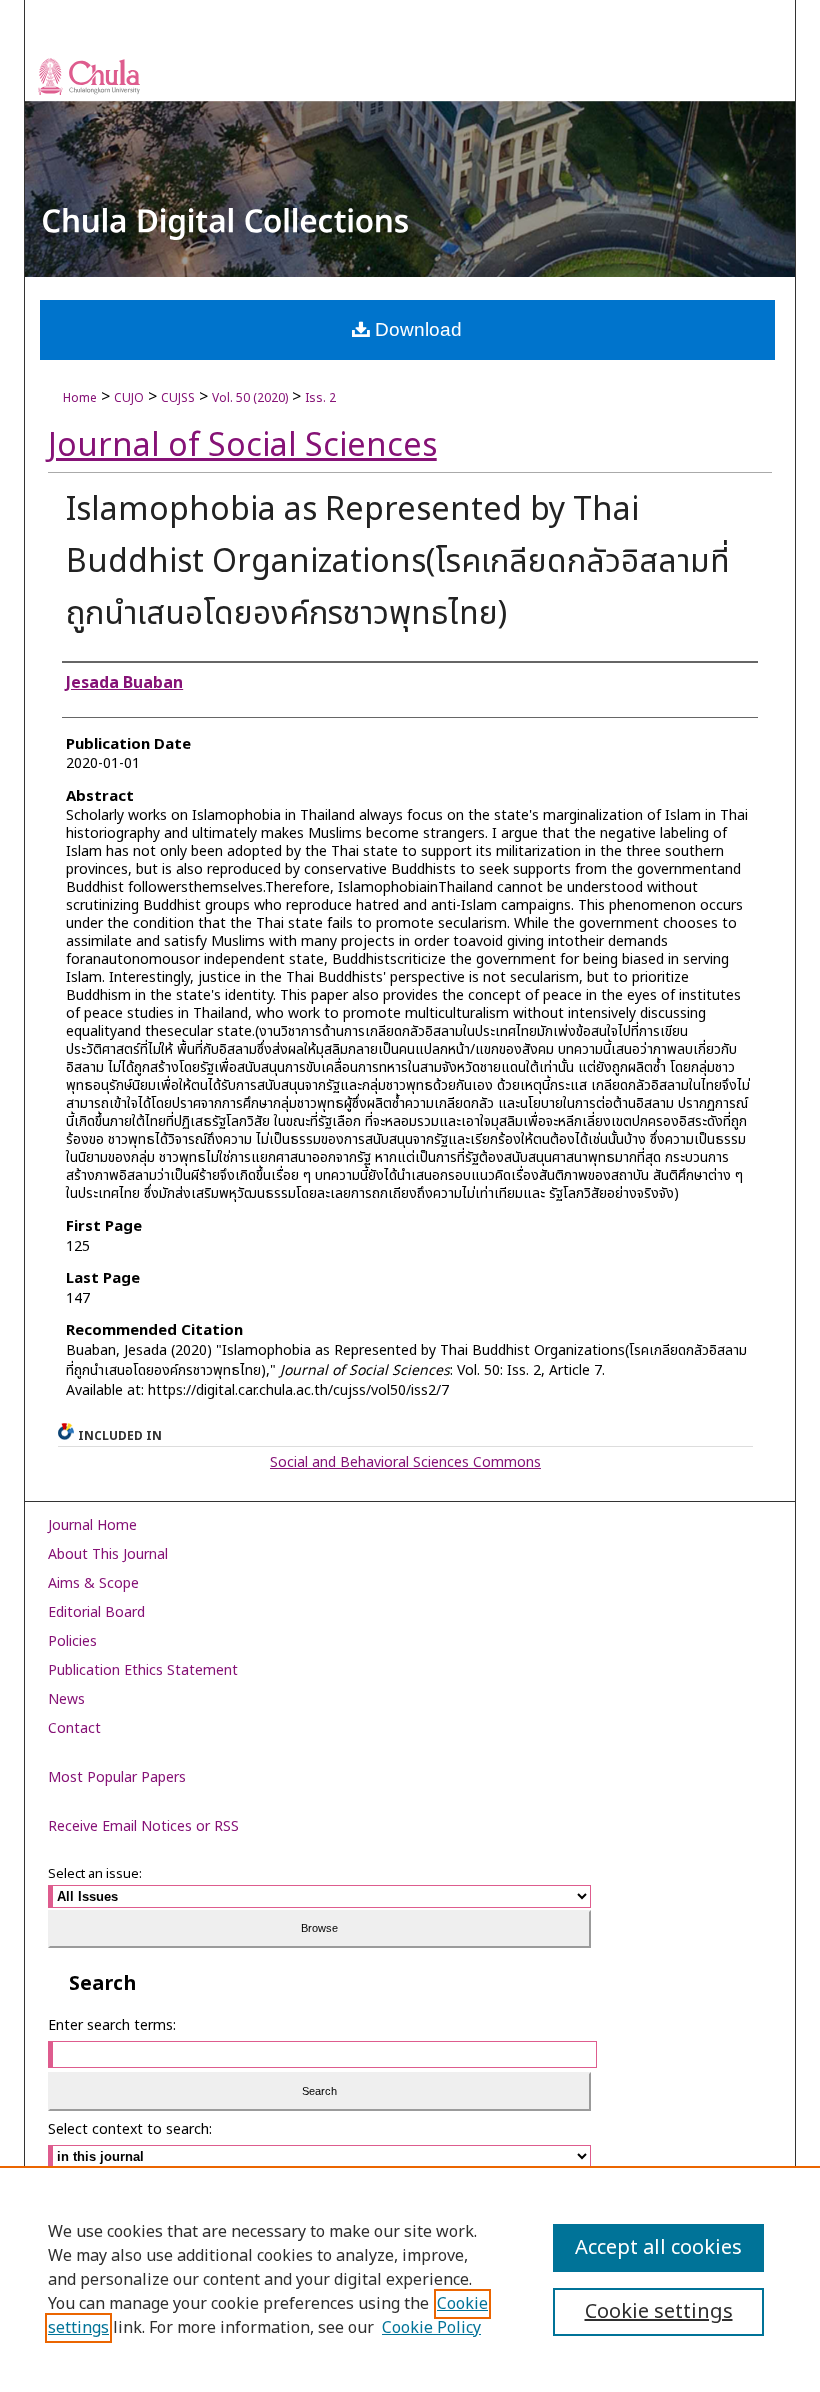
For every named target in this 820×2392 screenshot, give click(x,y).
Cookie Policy (431, 2328)
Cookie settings (659, 2312)
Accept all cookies (658, 2248)
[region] (410, 2279)
